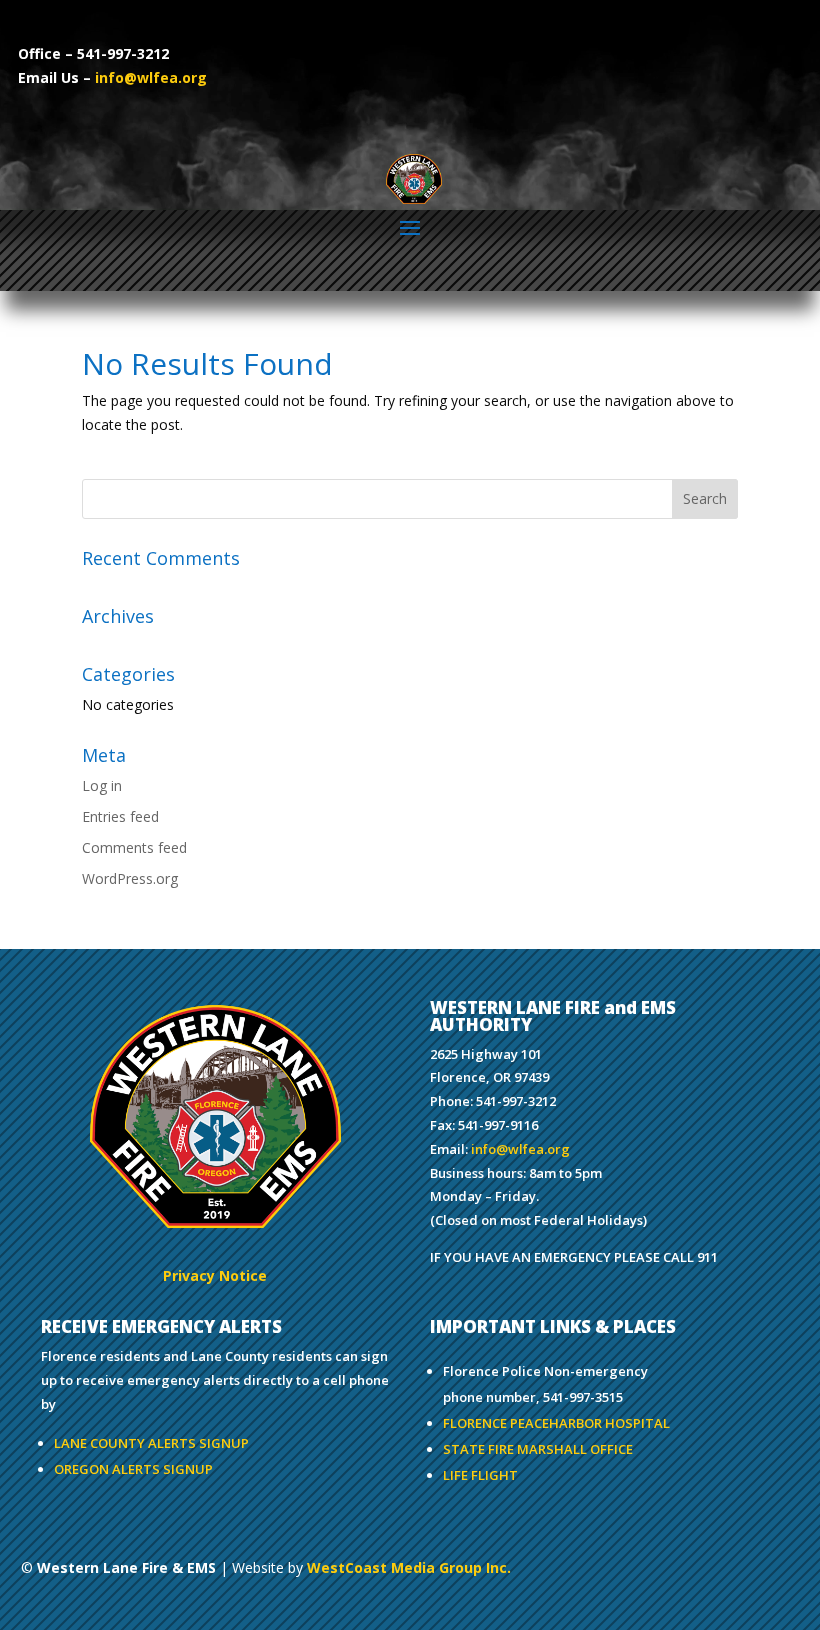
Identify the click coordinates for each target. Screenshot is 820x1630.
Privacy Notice (215, 1275)
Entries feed (120, 816)
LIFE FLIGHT (480, 1475)
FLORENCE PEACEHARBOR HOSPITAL (556, 1423)
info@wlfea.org (151, 77)
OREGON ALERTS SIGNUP (133, 1469)
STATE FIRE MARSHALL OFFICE (538, 1449)
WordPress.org (130, 878)
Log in (102, 785)
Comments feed (134, 847)
